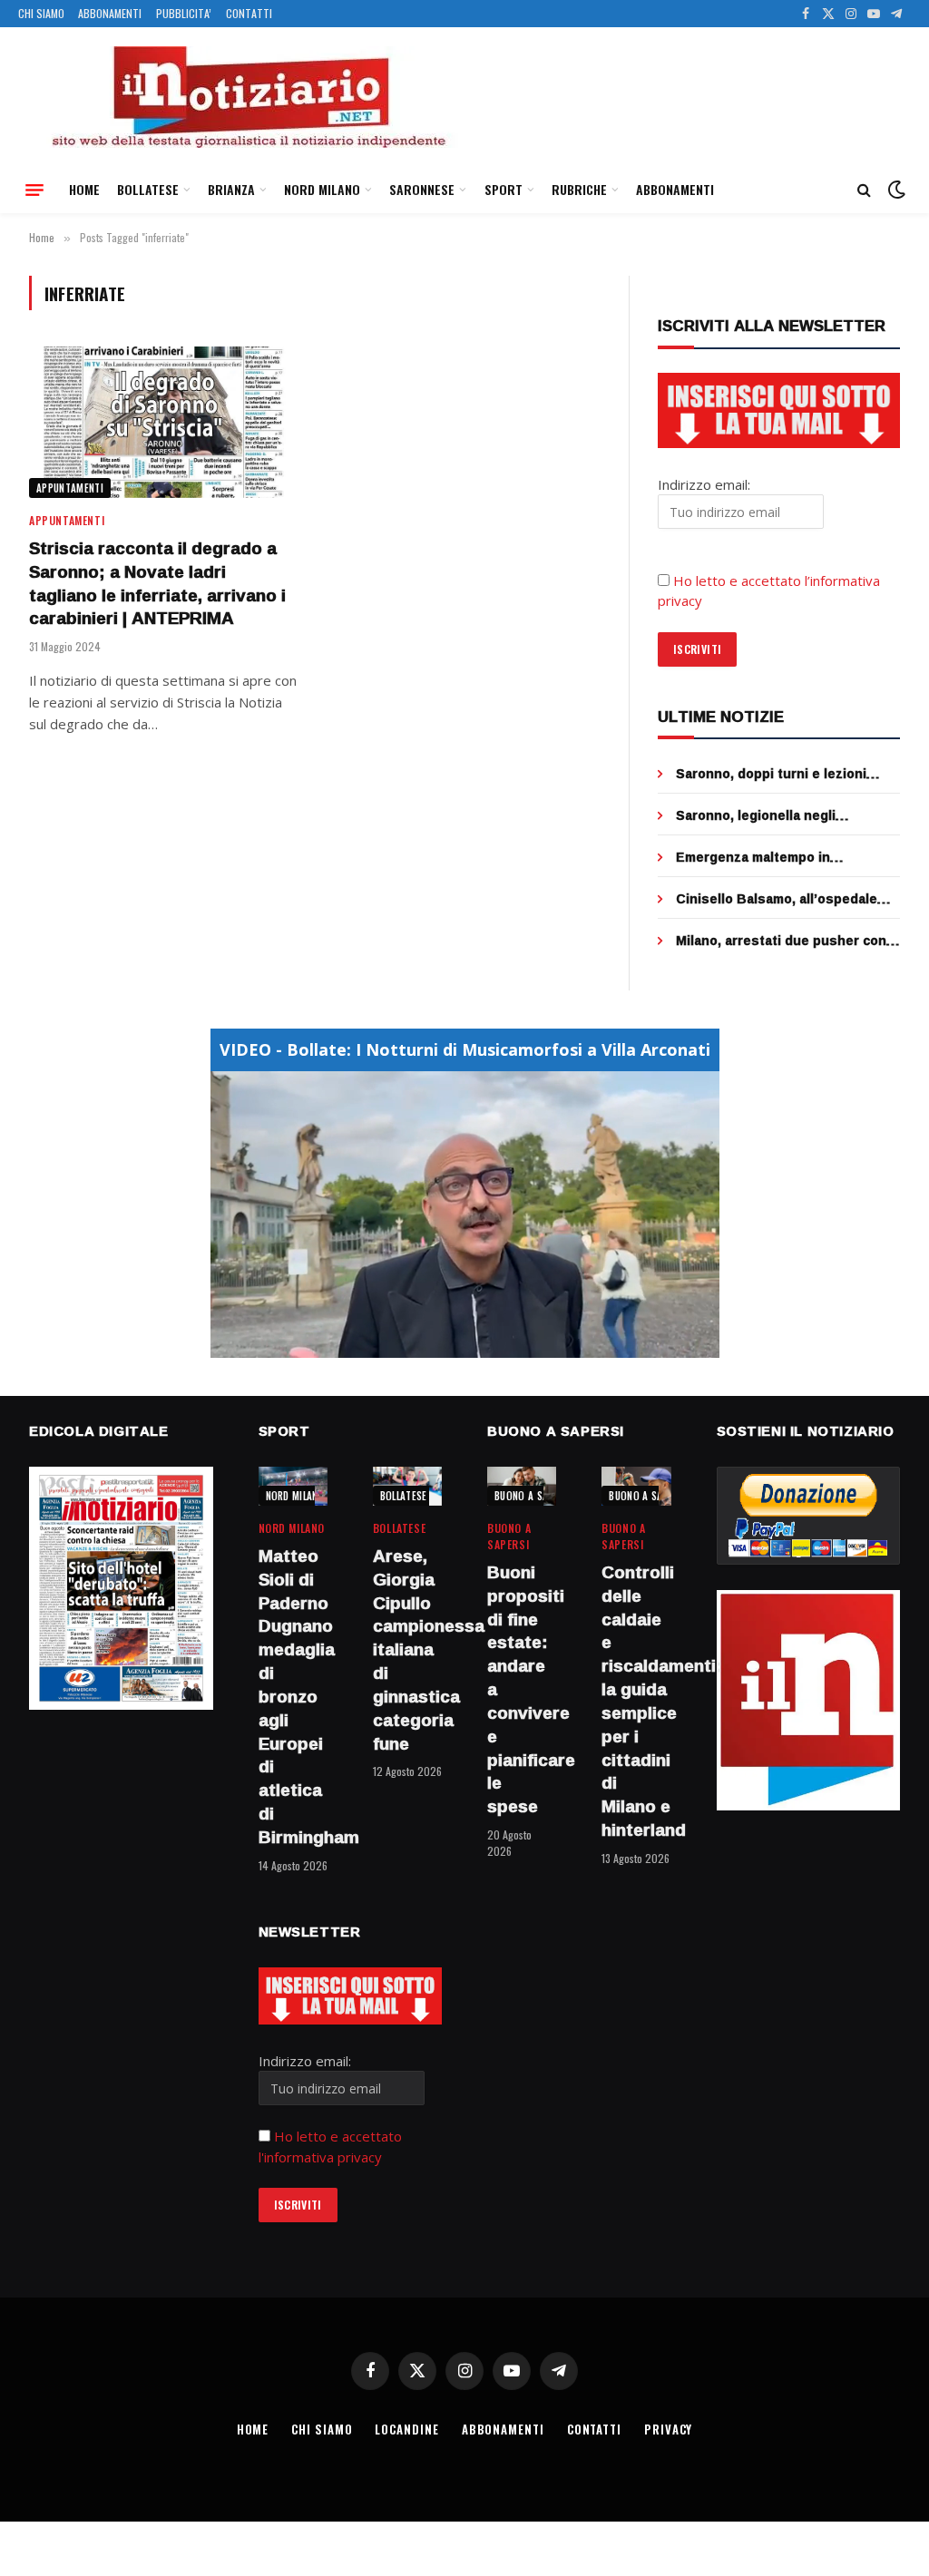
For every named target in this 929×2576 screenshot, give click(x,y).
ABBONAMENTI (110, 13)
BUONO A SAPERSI (534, 1496)
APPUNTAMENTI (70, 488)
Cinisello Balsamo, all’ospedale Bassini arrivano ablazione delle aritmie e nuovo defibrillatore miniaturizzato (779, 899)
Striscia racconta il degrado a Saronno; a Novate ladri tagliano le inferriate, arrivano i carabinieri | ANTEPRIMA (157, 584)
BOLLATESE (148, 189)
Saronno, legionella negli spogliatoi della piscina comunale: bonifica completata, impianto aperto (785, 815)
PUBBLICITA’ (184, 13)
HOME (84, 189)
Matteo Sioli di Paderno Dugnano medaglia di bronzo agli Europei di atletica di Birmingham (293, 1697)
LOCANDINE (406, 2429)
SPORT (504, 189)
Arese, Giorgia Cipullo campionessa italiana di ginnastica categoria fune (407, 1650)
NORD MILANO (322, 189)
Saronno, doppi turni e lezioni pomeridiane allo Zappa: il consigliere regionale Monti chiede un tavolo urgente (788, 774)
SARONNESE (422, 189)
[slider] (445, 1345)
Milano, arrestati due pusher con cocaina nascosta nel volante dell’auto (781, 941)
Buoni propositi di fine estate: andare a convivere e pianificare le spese (522, 1690)
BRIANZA (231, 189)
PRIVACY (668, 2429)
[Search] (864, 190)
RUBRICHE (579, 189)
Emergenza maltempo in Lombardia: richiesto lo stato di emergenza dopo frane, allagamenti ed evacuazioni (777, 857)
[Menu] (34, 190)
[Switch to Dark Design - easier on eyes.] (895, 190)
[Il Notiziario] (248, 97)
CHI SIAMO (41, 13)
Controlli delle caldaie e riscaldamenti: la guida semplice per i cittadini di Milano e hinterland (636, 1702)
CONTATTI (249, 13)
